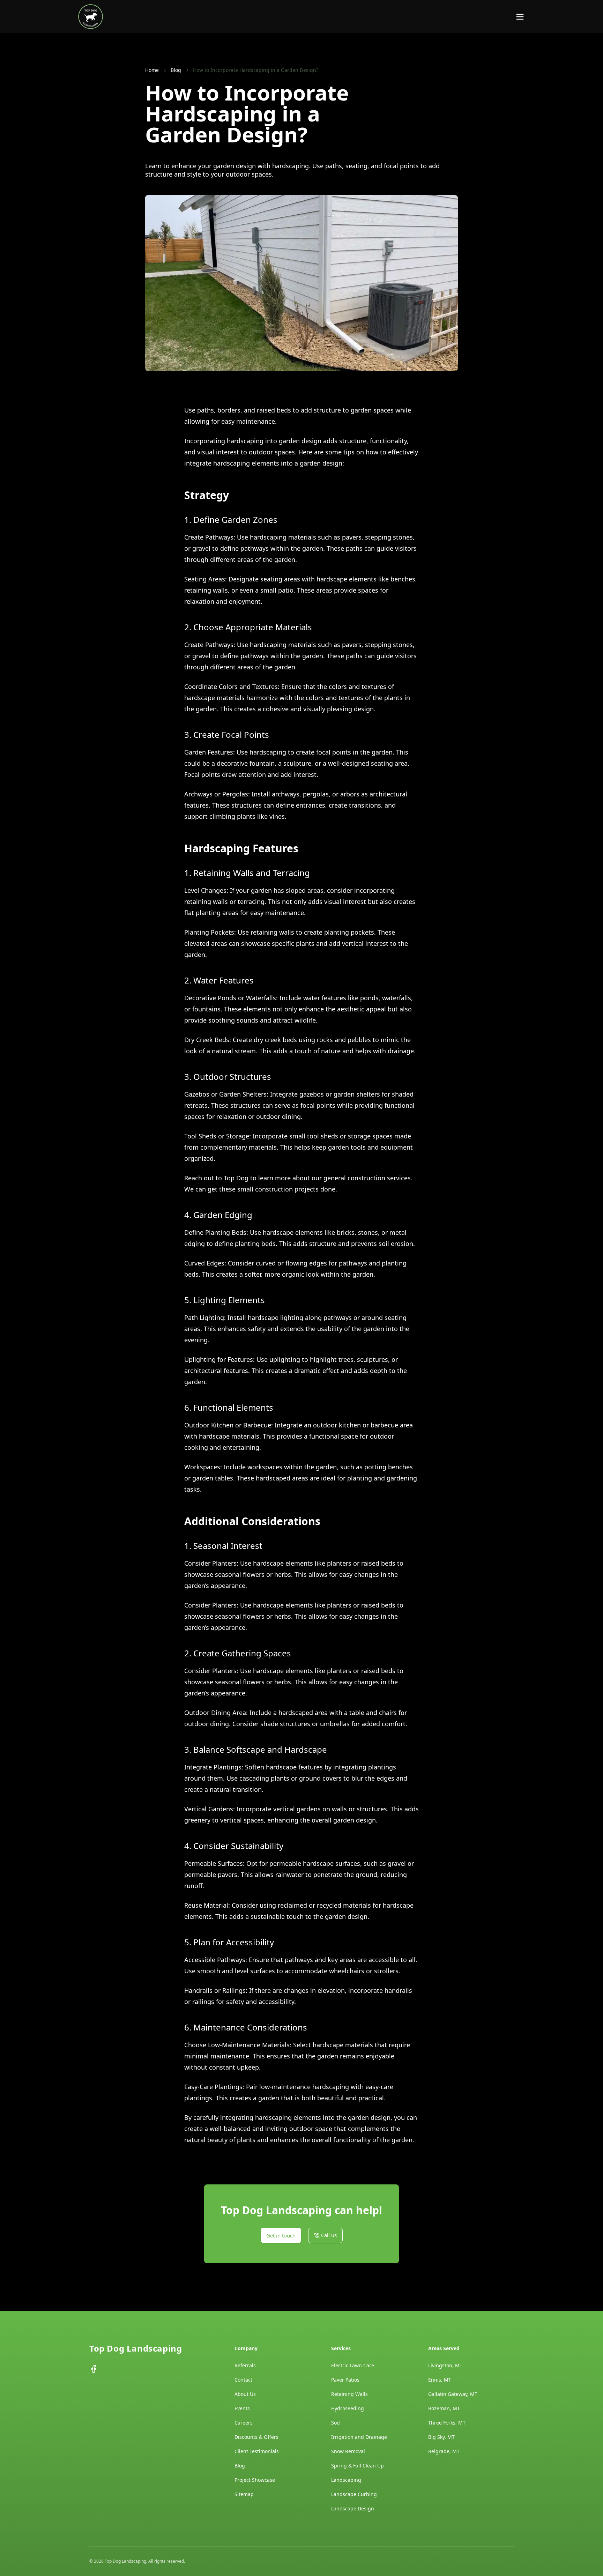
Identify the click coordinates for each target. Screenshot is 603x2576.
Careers (244, 2423)
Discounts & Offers (256, 2437)
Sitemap (244, 2494)
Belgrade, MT (444, 2451)
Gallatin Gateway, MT (453, 2394)
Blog (240, 2466)
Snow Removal (348, 2451)
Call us (495, 16)
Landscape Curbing (354, 2494)
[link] (256, 70)
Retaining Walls (349, 2394)
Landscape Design (353, 2508)
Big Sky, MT (441, 2437)
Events (242, 2408)
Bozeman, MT (444, 2408)
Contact (243, 2380)
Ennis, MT (440, 2380)
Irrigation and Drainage (359, 2437)
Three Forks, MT (447, 2423)
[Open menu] (520, 17)
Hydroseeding (348, 2408)
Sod (336, 2423)
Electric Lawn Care (353, 2365)
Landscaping (346, 2480)
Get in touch (434, 16)
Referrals (245, 2365)
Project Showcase (255, 2480)
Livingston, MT (445, 2365)
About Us (245, 2394)
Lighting (212, 1317)
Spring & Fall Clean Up (358, 2466)
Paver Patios (345, 2380)
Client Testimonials (257, 2451)
